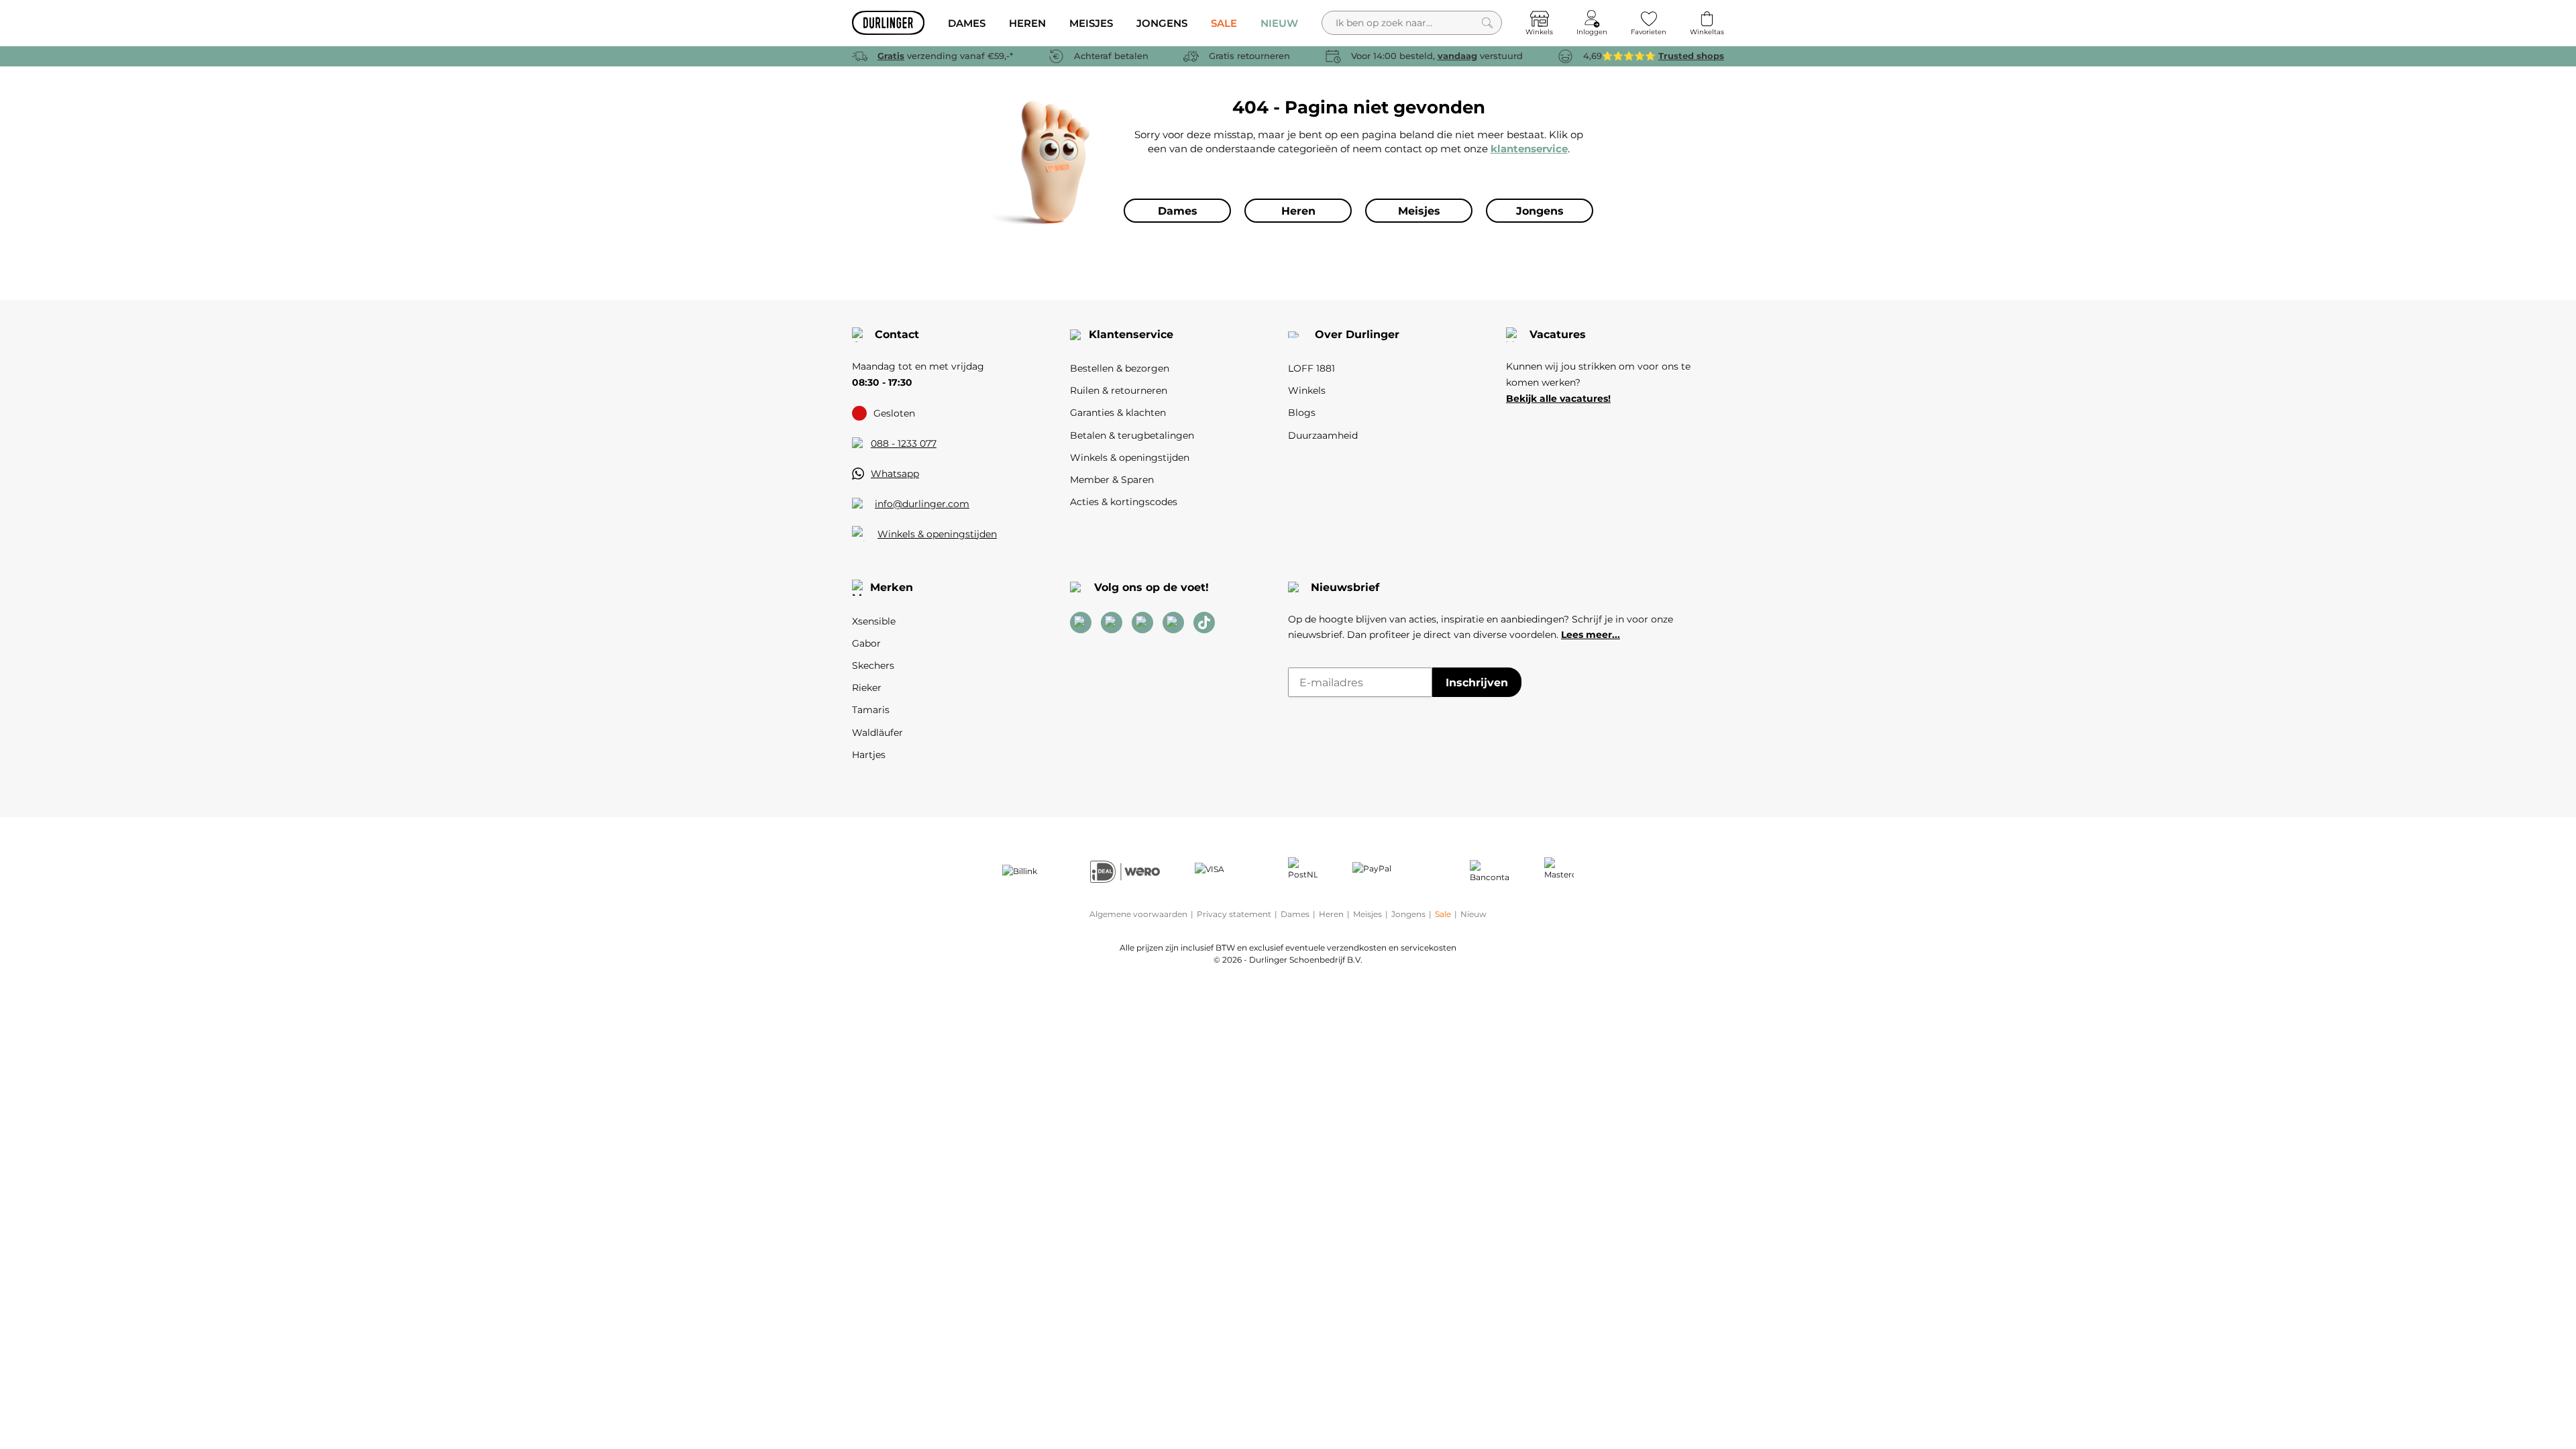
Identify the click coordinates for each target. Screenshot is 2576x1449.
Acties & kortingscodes (1124, 502)
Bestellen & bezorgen (1120, 368)
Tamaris (871, 710)
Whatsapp (895, 474)
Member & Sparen (1112, 480)
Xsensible (874, 621)
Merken (892, 587)
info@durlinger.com (922, 504)
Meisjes (1367, 914)
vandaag (1457, 56)
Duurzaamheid (1323, 435)
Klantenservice (1131, 334)
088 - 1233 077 (904, 443)
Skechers (873, 665)
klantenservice (1529, 149)
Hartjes (869, 755)
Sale (1443, 914)
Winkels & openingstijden (937, 534)
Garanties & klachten (1118, 413)
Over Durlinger (1357, 334)
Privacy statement (1234, 914)
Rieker (867, 688)
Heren (1331, 914)
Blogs (1302, 413)
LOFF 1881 (1311, 368)
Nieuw (1473, 914)
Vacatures (1558, 334)
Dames (1295, 914)
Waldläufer (877, 733)
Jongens (1408, 914)
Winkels (1307, 390)
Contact (897, 334)
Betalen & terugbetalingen (1132, 435)
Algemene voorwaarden (1138, 914)
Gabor (866, 643)
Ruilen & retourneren (1119, 390)
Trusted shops (1691, 56)
